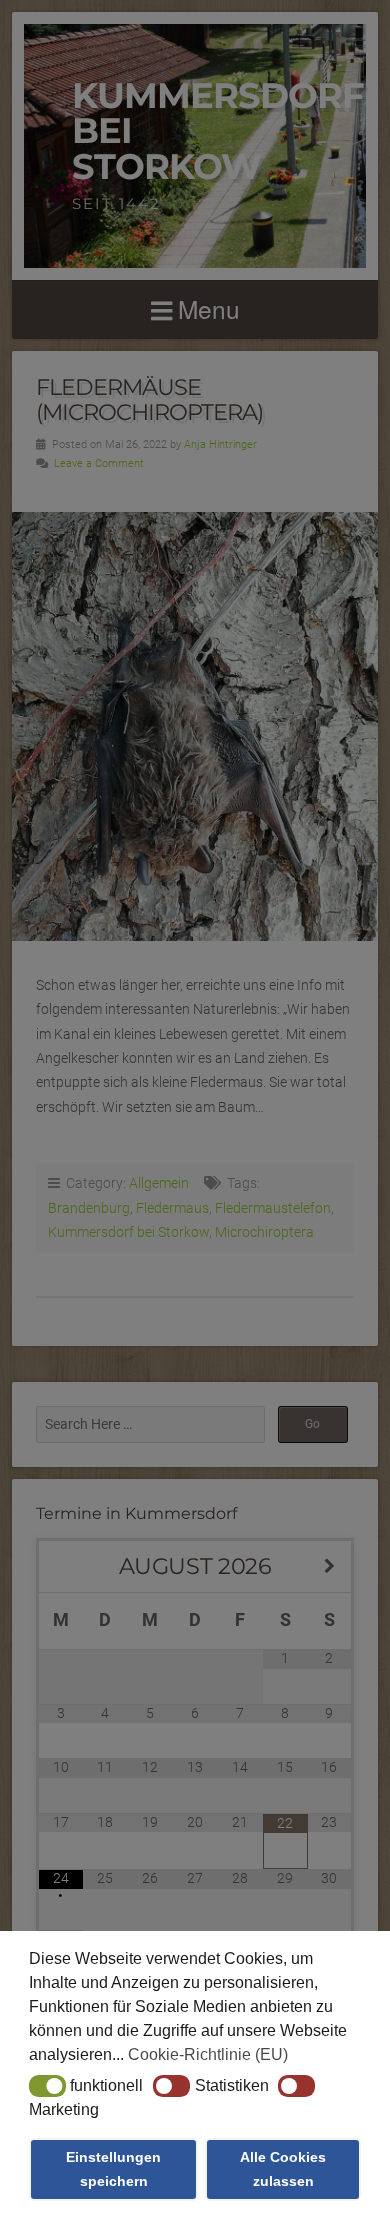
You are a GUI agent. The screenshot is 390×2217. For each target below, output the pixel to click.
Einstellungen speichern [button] (113, 2169)
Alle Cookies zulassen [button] (283, 2169)
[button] (47, 2086)
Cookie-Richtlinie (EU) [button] (208, 2054)
